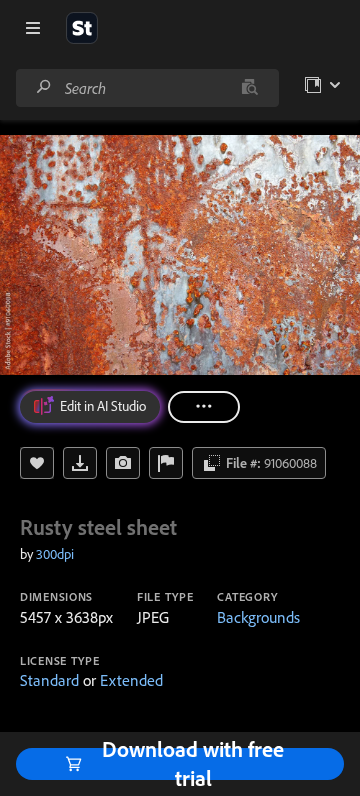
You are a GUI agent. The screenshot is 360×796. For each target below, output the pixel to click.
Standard (49, 680)
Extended (131, 680)
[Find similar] (249, 88)
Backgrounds (258, 617)
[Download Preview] (80, 463)
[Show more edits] (204, 407)
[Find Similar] (123, 463)
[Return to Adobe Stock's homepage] (82, 28)
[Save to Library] (37, 463)
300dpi (55, 554)
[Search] (44, 87)
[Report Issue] (166, 463)
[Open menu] (33, 28)
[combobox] (147, 88)
